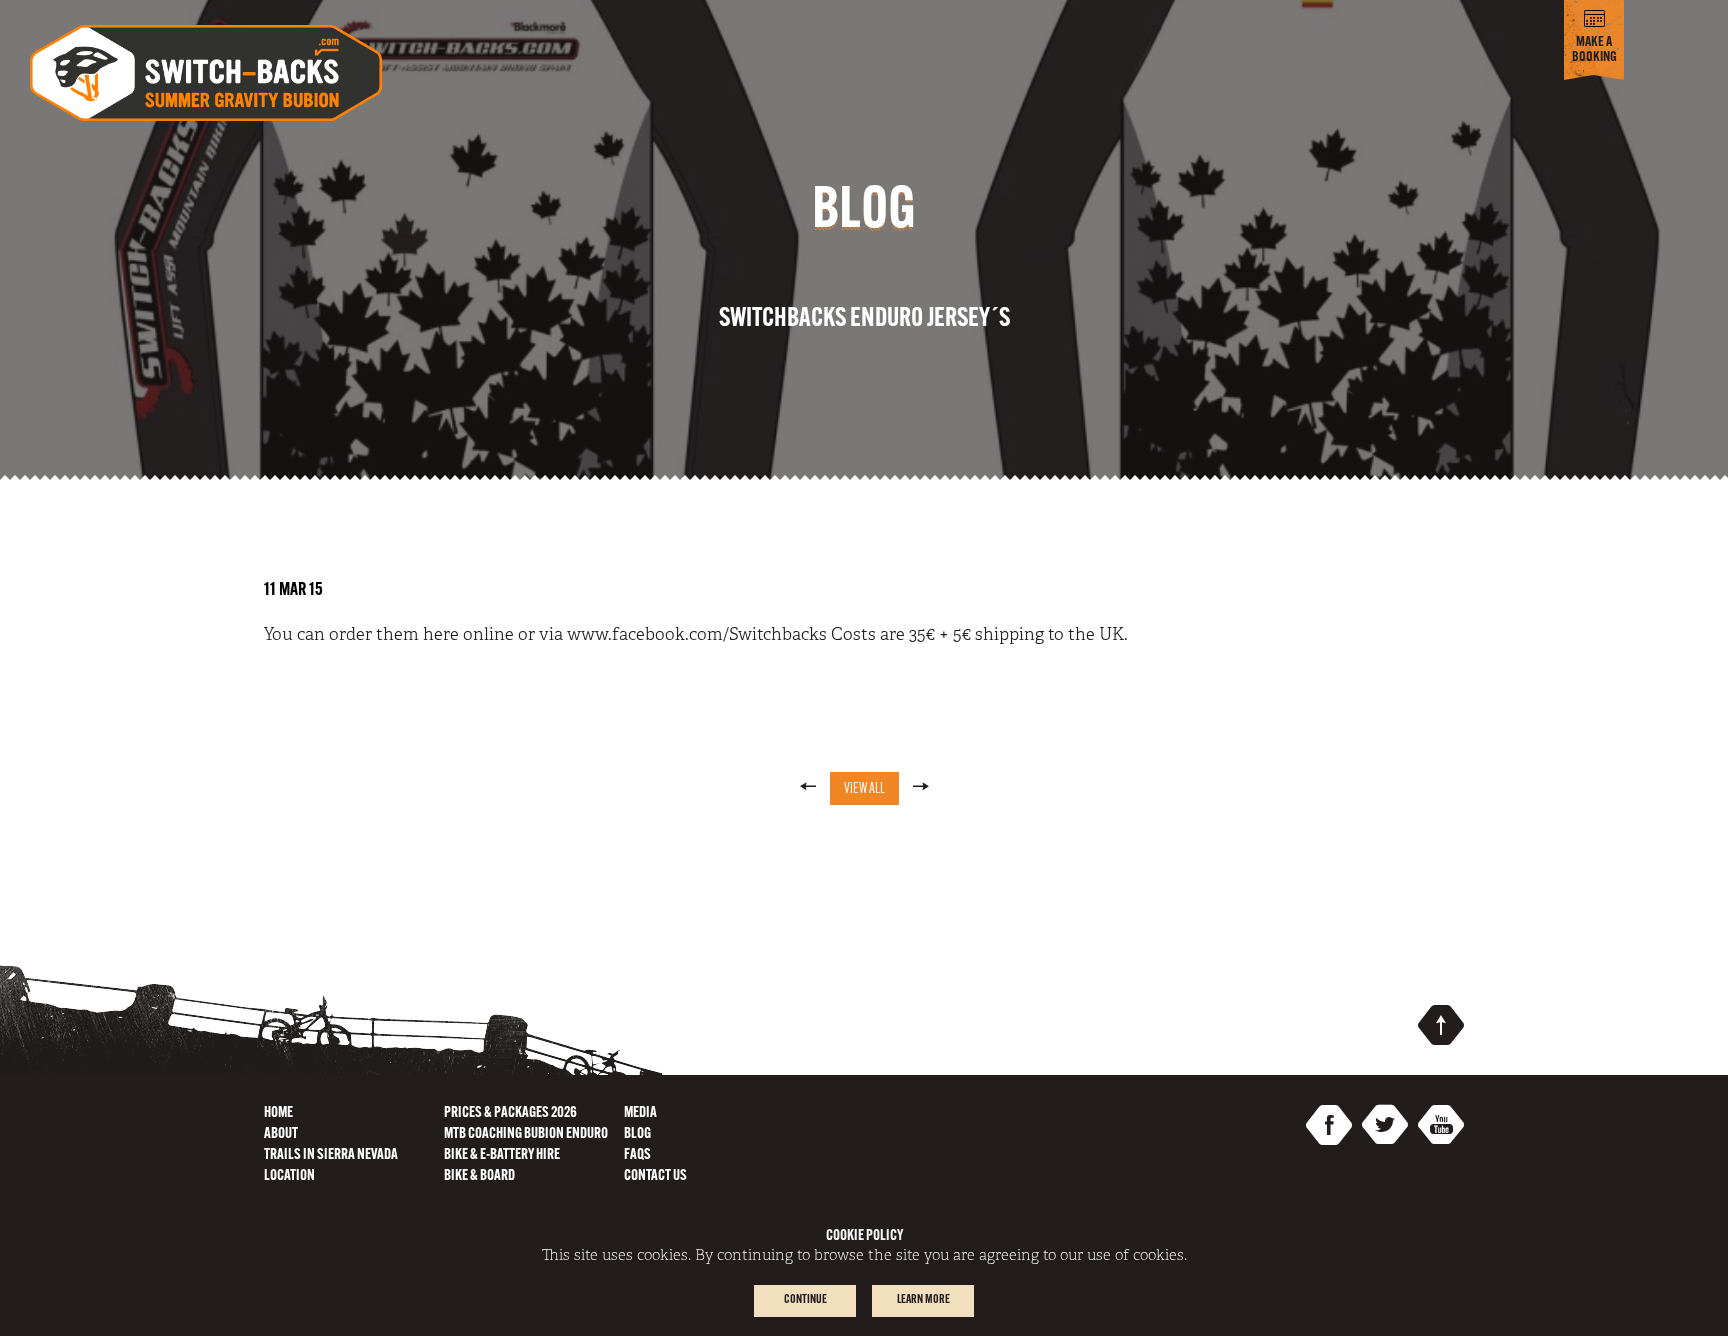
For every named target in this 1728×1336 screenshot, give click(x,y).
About (281, 1134)
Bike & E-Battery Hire (502, 1155)
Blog (637, 1134)
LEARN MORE (923, 1300)
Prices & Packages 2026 (510, 1113)
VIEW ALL (864, 789)
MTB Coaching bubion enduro (526, 1134)
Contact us (655, 1176)
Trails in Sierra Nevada (331, 1155)
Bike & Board (479, 1176)
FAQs (637, 1155)
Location (289, 1176)
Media (640, 1113)
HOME (278, 1113)
